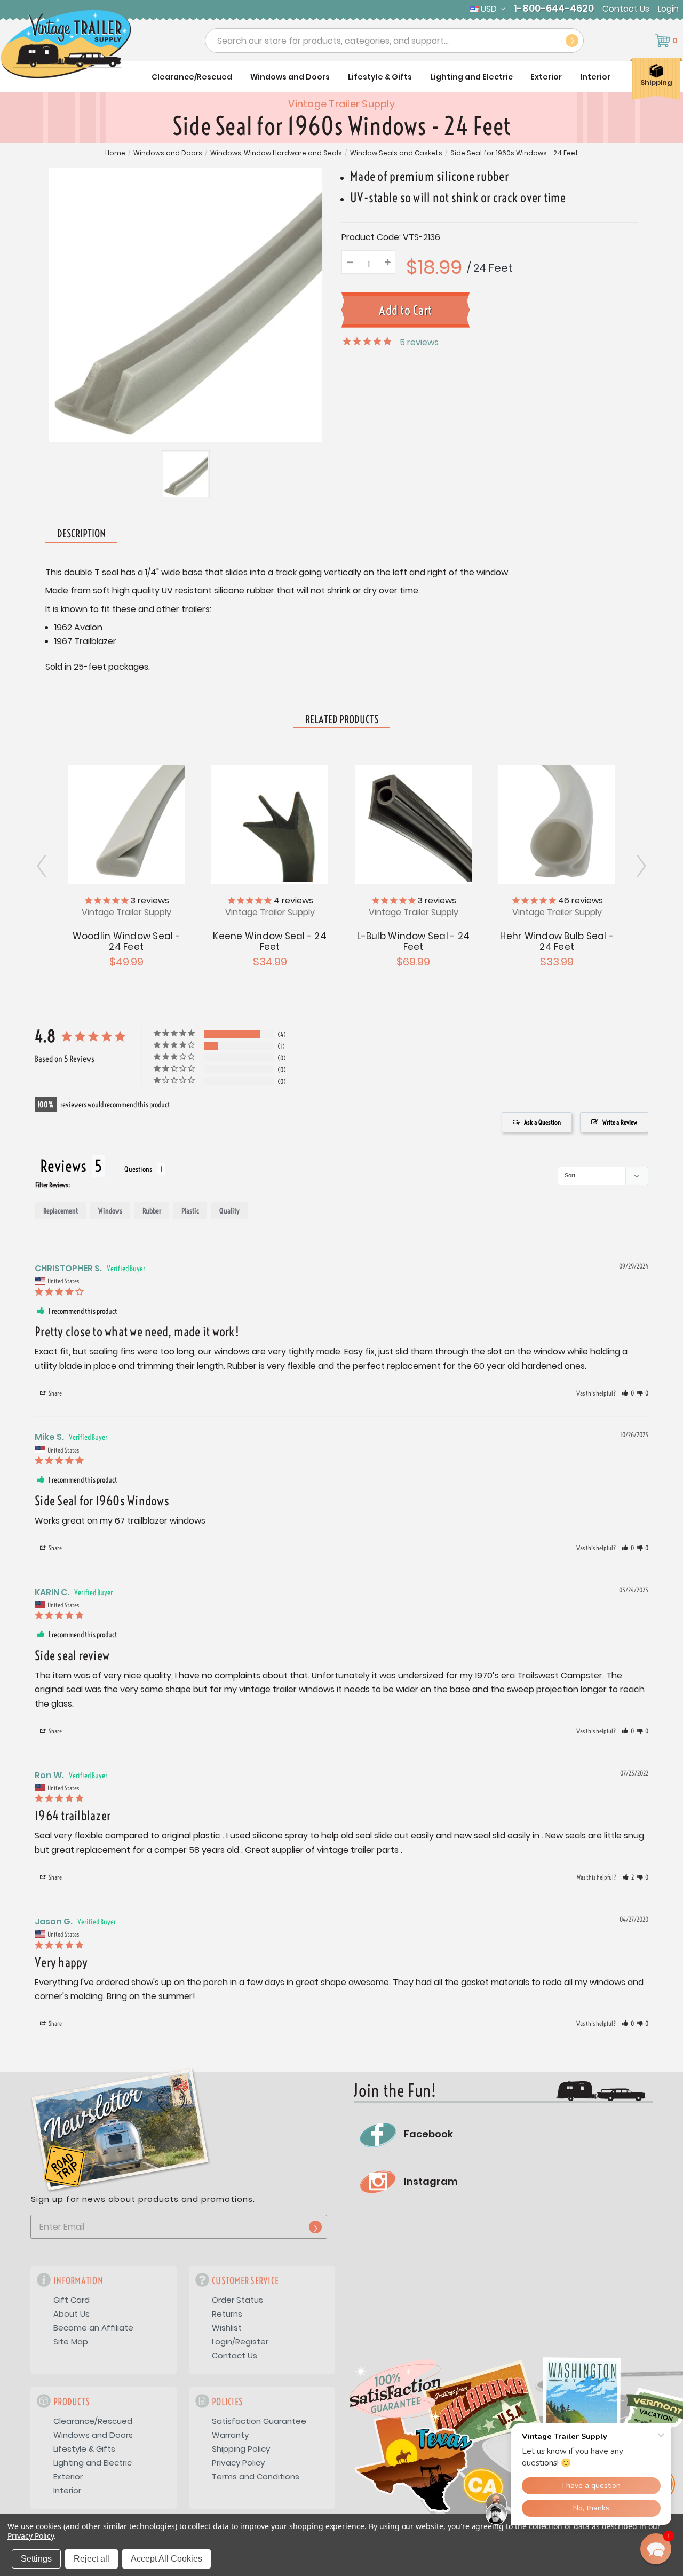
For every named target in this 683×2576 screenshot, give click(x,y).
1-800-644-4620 (554, 9)
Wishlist (227, 2328)
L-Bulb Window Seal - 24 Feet (413, 941)
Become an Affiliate (93, 2328)
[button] (628, 1393)
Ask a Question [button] (542, 1122)
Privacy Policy (238, 2463)
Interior (595, 77)
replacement (61, 1211)
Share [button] (55, 1393)
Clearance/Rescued (192, 77)
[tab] (342, 720)
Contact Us (626, 9)
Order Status (237, 2300)
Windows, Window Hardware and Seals (276, 153)
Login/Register (240, 2341)
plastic (190, 1211)
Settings (36, 2559)
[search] (572, 41)
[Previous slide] (640, 866)
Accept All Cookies (166, 2559)
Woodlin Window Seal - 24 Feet (126, 941)
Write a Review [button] (620, 1122)
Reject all (92, 2559)
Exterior (546, 77)
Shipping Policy (241, 2449)
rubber (152, 1211)
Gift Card (72, 2300)
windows (110, 1211)
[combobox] (394, 41)
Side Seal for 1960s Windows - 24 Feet (514, 153)
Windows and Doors (290, 77)
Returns (227, 2314)
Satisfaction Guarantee (259, 2421)
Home (115, 153)
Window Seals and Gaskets (396, 153)
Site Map (71, 2341)
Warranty (230, 2435)
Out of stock (126, 823)
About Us (72, 2314)
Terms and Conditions (256, 2476)
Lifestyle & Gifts (380, 77)
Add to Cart (270, 823)
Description (81, 533)
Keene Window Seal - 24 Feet (270, 941)
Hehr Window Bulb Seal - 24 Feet (557, 941)
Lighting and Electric (471, 77)
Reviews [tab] (63, 1166)
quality (229, 1211)
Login (668, 9)
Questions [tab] (138, 1169)
